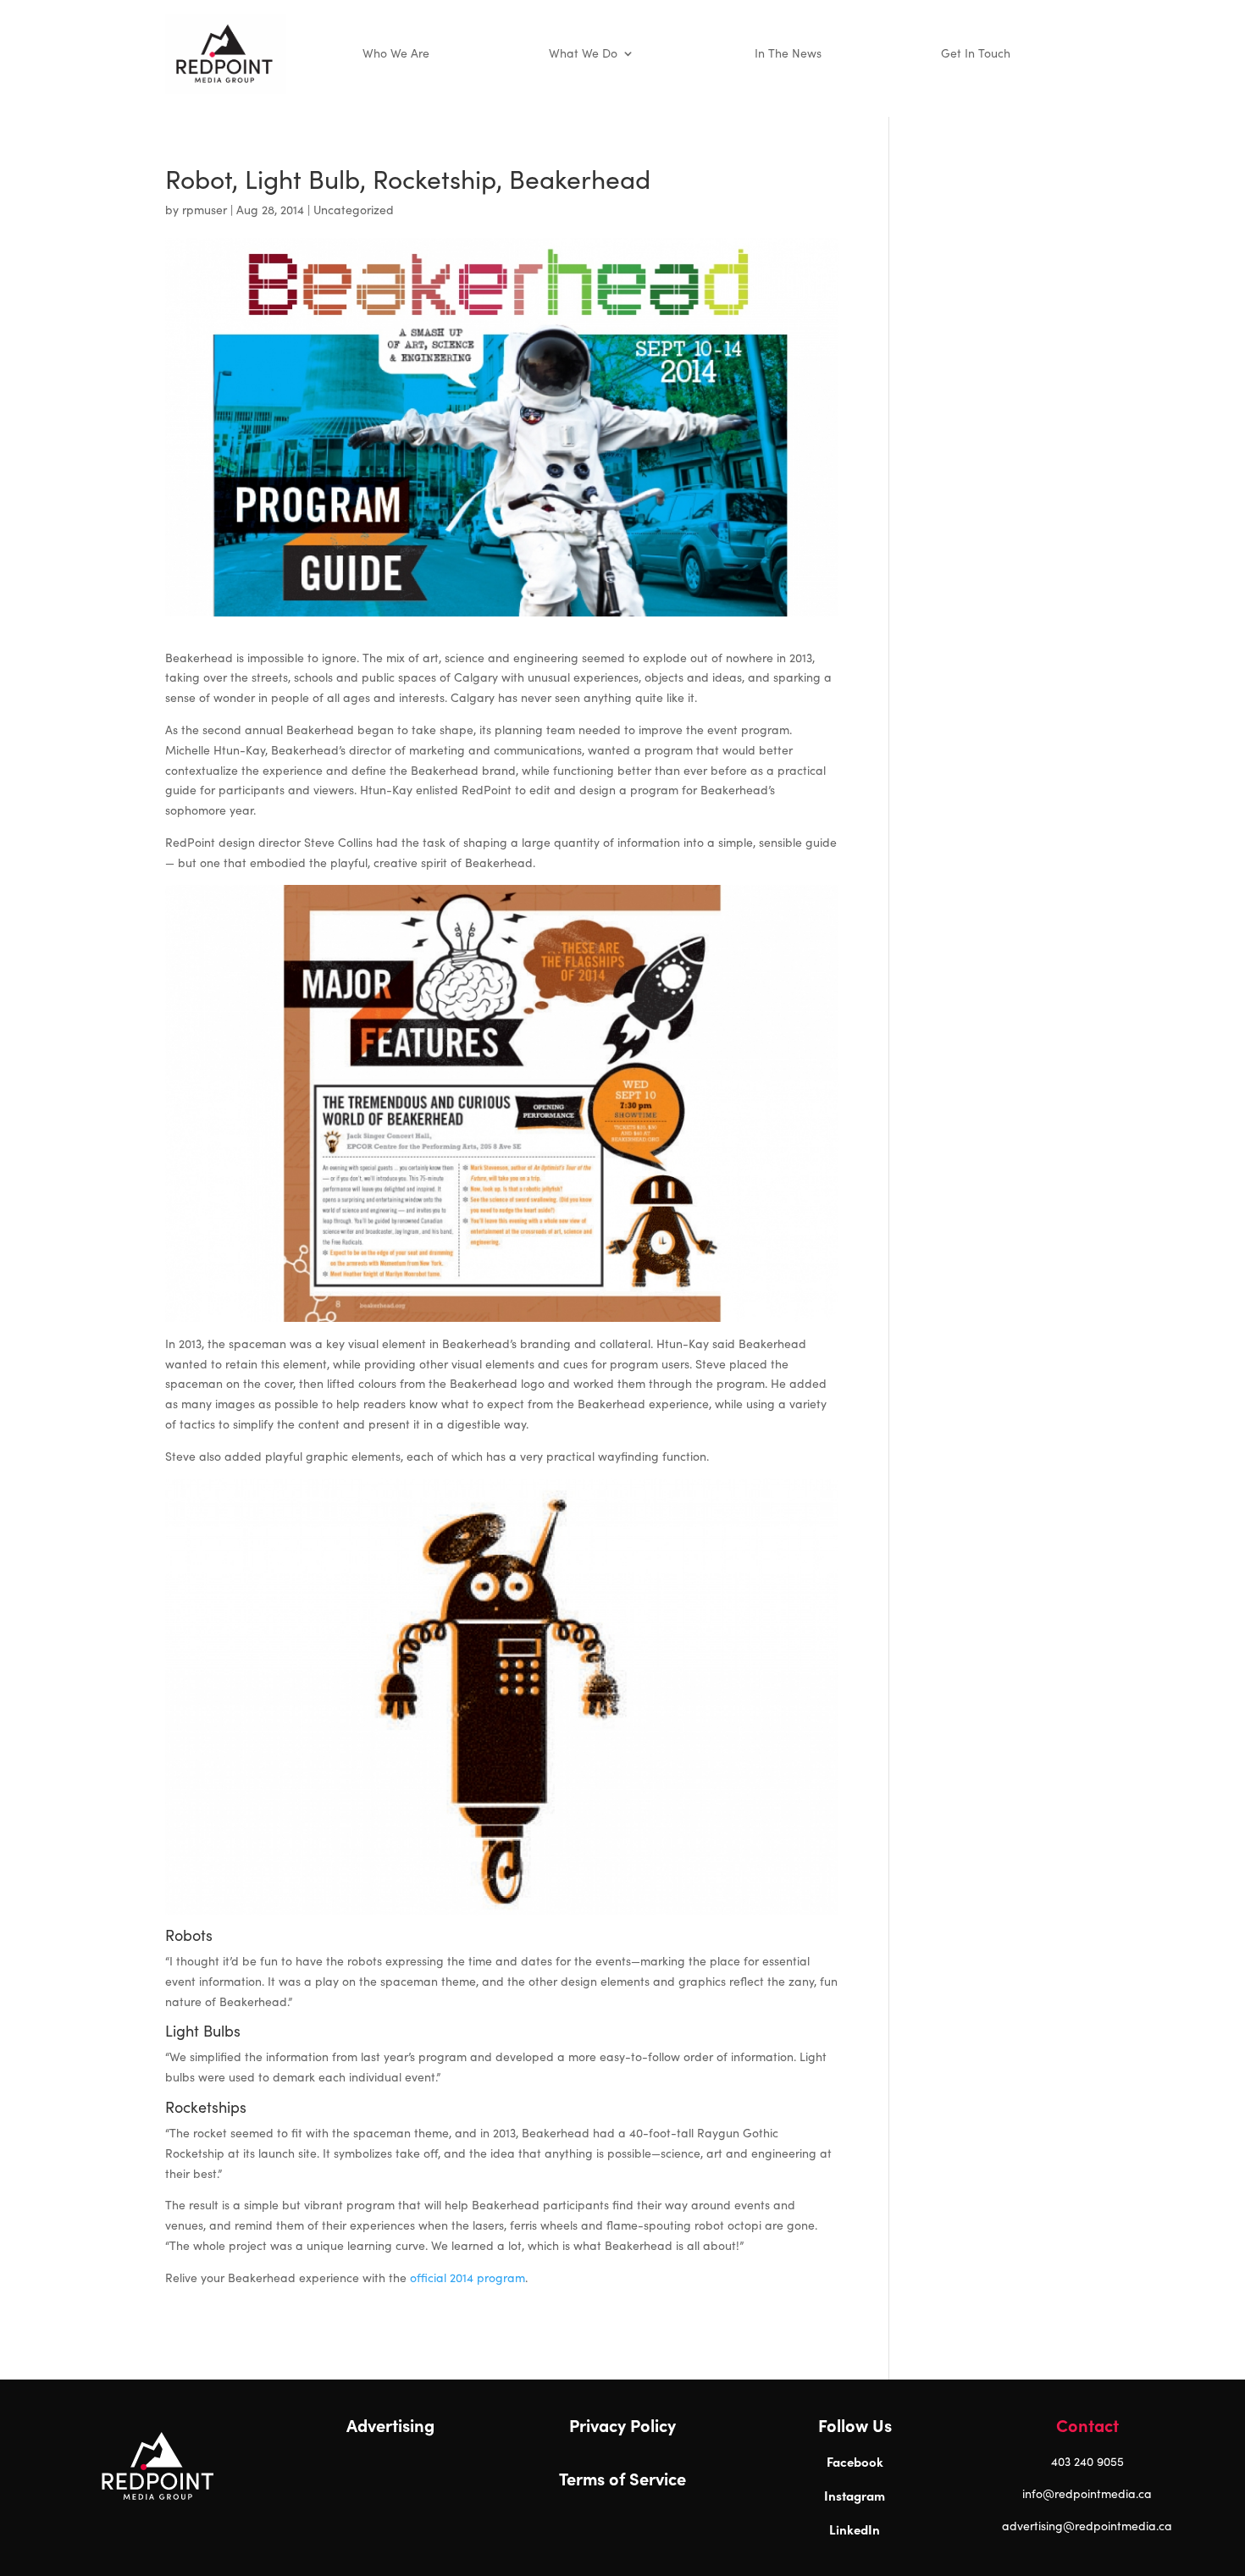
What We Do (583, 53)
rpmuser (205, 210)
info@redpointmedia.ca (1087, 2493)
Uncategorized (354, 210)
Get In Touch (976, 53)
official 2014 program (468, 2277)
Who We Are (396, 53)
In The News (788, 53)
